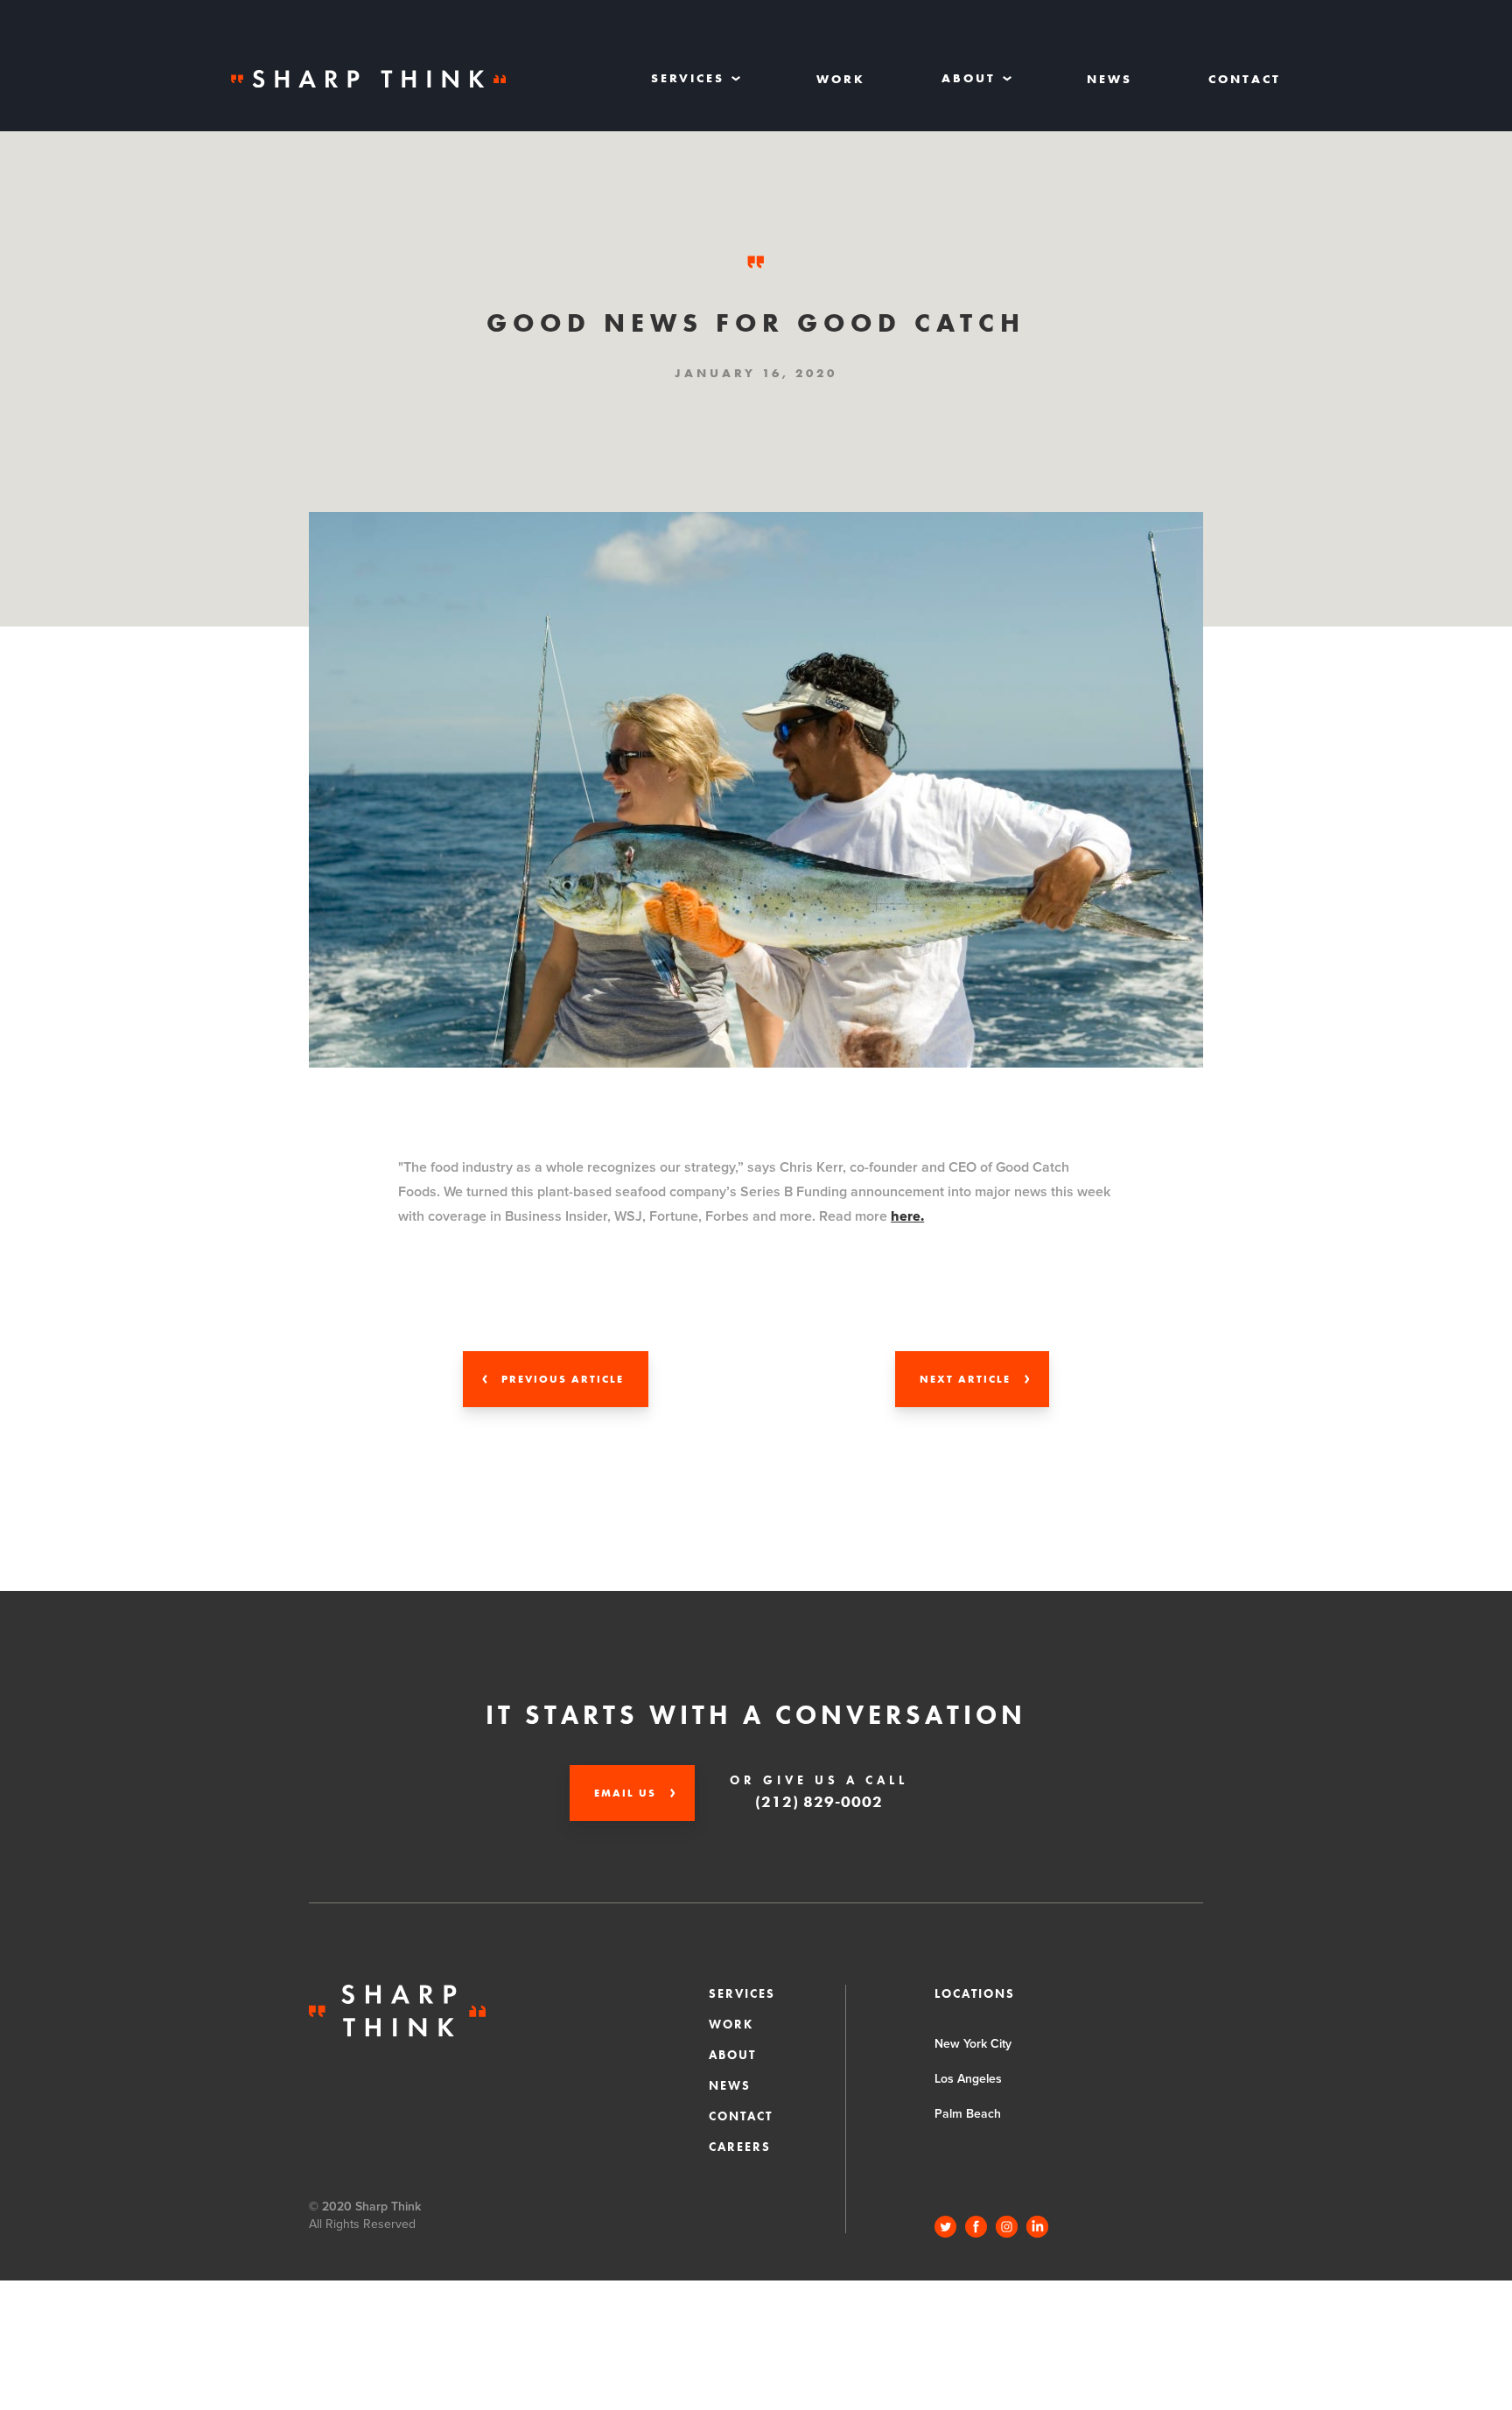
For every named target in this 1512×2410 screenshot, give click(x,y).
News (1109, 79)
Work (841, 79)
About (732, 2055)
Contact (1245, 79)
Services (742, 1993)
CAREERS (740, 2147)
